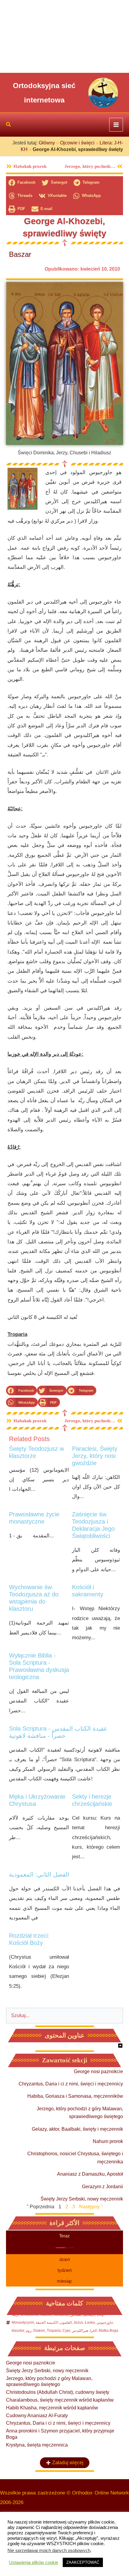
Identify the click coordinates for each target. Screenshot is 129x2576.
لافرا (93, 2331)
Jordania (61, 2315)
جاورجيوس (105, 2322)
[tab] (64, 2236)
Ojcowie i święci (77, 143)
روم (29, 2331)
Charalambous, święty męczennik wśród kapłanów (60, 2400)
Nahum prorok (108, 2141)
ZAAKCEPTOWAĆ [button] (83, 2562)
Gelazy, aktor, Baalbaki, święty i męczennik (77, 2129)
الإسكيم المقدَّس (83, 2315)
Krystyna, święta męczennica (37, 2445)
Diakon (39, 2331)
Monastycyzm (23, 2322)
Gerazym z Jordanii (102, 2187)
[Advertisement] (64, 36)
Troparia (54, 2331)
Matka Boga (108, 2331)
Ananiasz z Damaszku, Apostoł (90, 2174)
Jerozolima (29, 2315)
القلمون (66, 2322)
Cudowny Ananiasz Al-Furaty (37, 2416)
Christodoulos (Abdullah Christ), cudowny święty (58, 2392)
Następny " (91, 2207)
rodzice (46, 2315)
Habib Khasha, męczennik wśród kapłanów (52, 2408)
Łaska (90, 2322)
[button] (9, 125)
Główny (47, 143)
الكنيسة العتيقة (47, 2322)
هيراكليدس (80, 2331)
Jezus (78, 2322)
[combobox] (64, 2016)
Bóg (100, 2315)
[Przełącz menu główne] (116, 125)
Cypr (66, 2331)
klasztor (18, 2331)
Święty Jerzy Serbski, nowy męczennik (82, 2199)
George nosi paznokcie (98, 2071)
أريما (15, 2315)
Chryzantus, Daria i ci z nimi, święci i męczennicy (71, 2084)
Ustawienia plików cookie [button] (34, 2563)
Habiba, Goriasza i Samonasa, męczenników (75, 2096)
